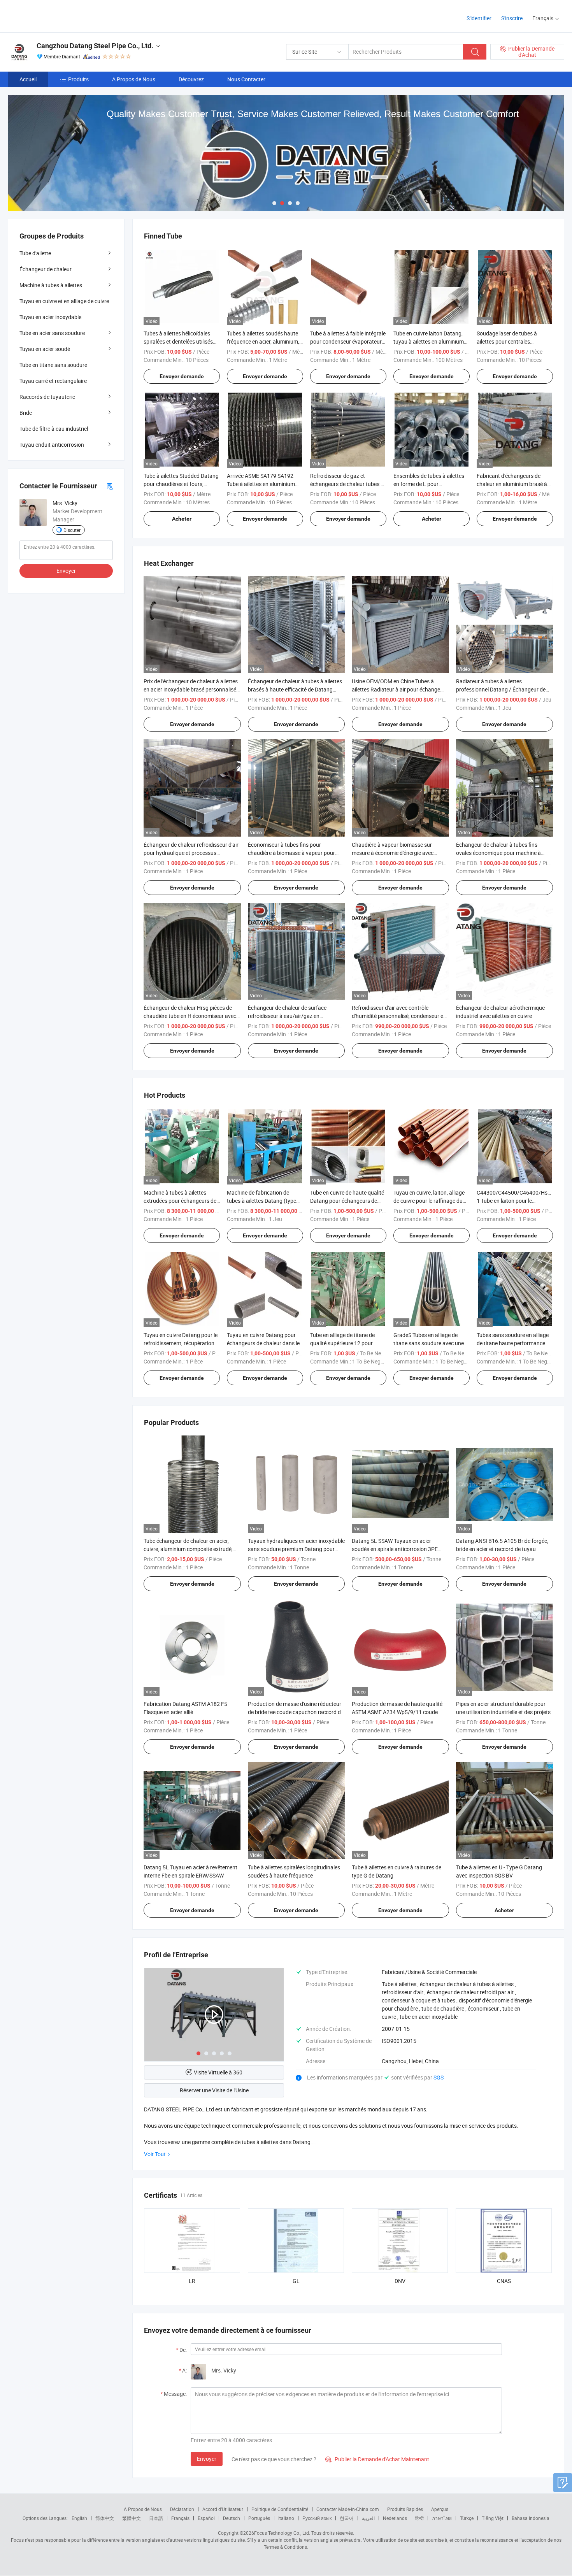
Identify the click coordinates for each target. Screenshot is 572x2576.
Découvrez (191, 79)
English (79, 2518)
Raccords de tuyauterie (47, 397)
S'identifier (479, 18)
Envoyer (207, 2459)
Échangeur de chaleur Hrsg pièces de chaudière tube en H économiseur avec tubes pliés (190, 1016)
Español (206, 2518)
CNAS (504, 2281)
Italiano (286, 2518)
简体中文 (105, 2518)
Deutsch (232, 2518)
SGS (439, 2077)
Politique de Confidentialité (280, 2509)
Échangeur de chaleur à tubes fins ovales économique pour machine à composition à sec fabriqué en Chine (499, 853)
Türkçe (467, 2518)
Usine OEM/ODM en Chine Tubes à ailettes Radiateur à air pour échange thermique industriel (396, 689)
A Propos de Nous (134, 79)
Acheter (182, 519)
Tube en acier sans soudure (52, 333)
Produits (78, 79)
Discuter (72, 530)
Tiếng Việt (493, 2518)
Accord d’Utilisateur (223, 2509)
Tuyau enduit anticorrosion (52, 445)
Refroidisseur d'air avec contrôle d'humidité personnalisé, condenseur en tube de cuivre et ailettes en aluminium (399, 1016)
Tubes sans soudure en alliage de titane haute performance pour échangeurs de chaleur (513, 1343)
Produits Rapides (405, 2509)
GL (296, 2281)
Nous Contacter (246, 79)
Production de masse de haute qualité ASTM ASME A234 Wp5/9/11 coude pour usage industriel (397, 1712)
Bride (26, 413)
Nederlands (395, 2518)
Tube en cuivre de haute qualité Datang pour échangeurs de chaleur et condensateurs (347, 1201)
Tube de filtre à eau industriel (54, 429)
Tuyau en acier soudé (45, 349)
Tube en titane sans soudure (53, 365)
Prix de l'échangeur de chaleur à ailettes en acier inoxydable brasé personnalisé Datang (191, 689)
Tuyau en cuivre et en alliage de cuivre (64, 301)
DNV (400, 2281)
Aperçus (440, 2509)
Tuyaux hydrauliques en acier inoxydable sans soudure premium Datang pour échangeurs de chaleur (296, 1549)
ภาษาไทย (442, 2518)
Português (259, 2518)
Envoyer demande (182, 376)
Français (180, 2518)
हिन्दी (419, 2518)
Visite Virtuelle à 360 (218, 2072)
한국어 (347, 2518)
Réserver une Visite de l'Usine (214, 2090)
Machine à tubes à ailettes (51, 285)
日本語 (156, 2518)
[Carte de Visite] (110, 486)
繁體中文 (132, 2518)
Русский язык (317, 2518)
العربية (368, 2518)
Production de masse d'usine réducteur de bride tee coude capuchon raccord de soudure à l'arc (296, 1712)
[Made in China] (58, 15)
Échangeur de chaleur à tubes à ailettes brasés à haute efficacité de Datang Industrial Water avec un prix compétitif (295, 689)
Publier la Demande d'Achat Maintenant (377, 2459)
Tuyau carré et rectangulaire (53, 381)
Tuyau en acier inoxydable (50, 317)
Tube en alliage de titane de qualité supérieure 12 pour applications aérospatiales (342, 1343)
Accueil (28, 79)
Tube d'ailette (35, 253)
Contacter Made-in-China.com (348, 2509)
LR (192, 2281)
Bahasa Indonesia (531, 2518)
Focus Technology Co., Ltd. (282, 2533)
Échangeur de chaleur (46, 269)
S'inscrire (512, 18)
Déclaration (182, 2509)
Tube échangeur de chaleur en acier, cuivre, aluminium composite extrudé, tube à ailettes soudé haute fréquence (189, 1549)
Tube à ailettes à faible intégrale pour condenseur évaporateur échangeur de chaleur (348, 341)
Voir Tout (155, 2154)
